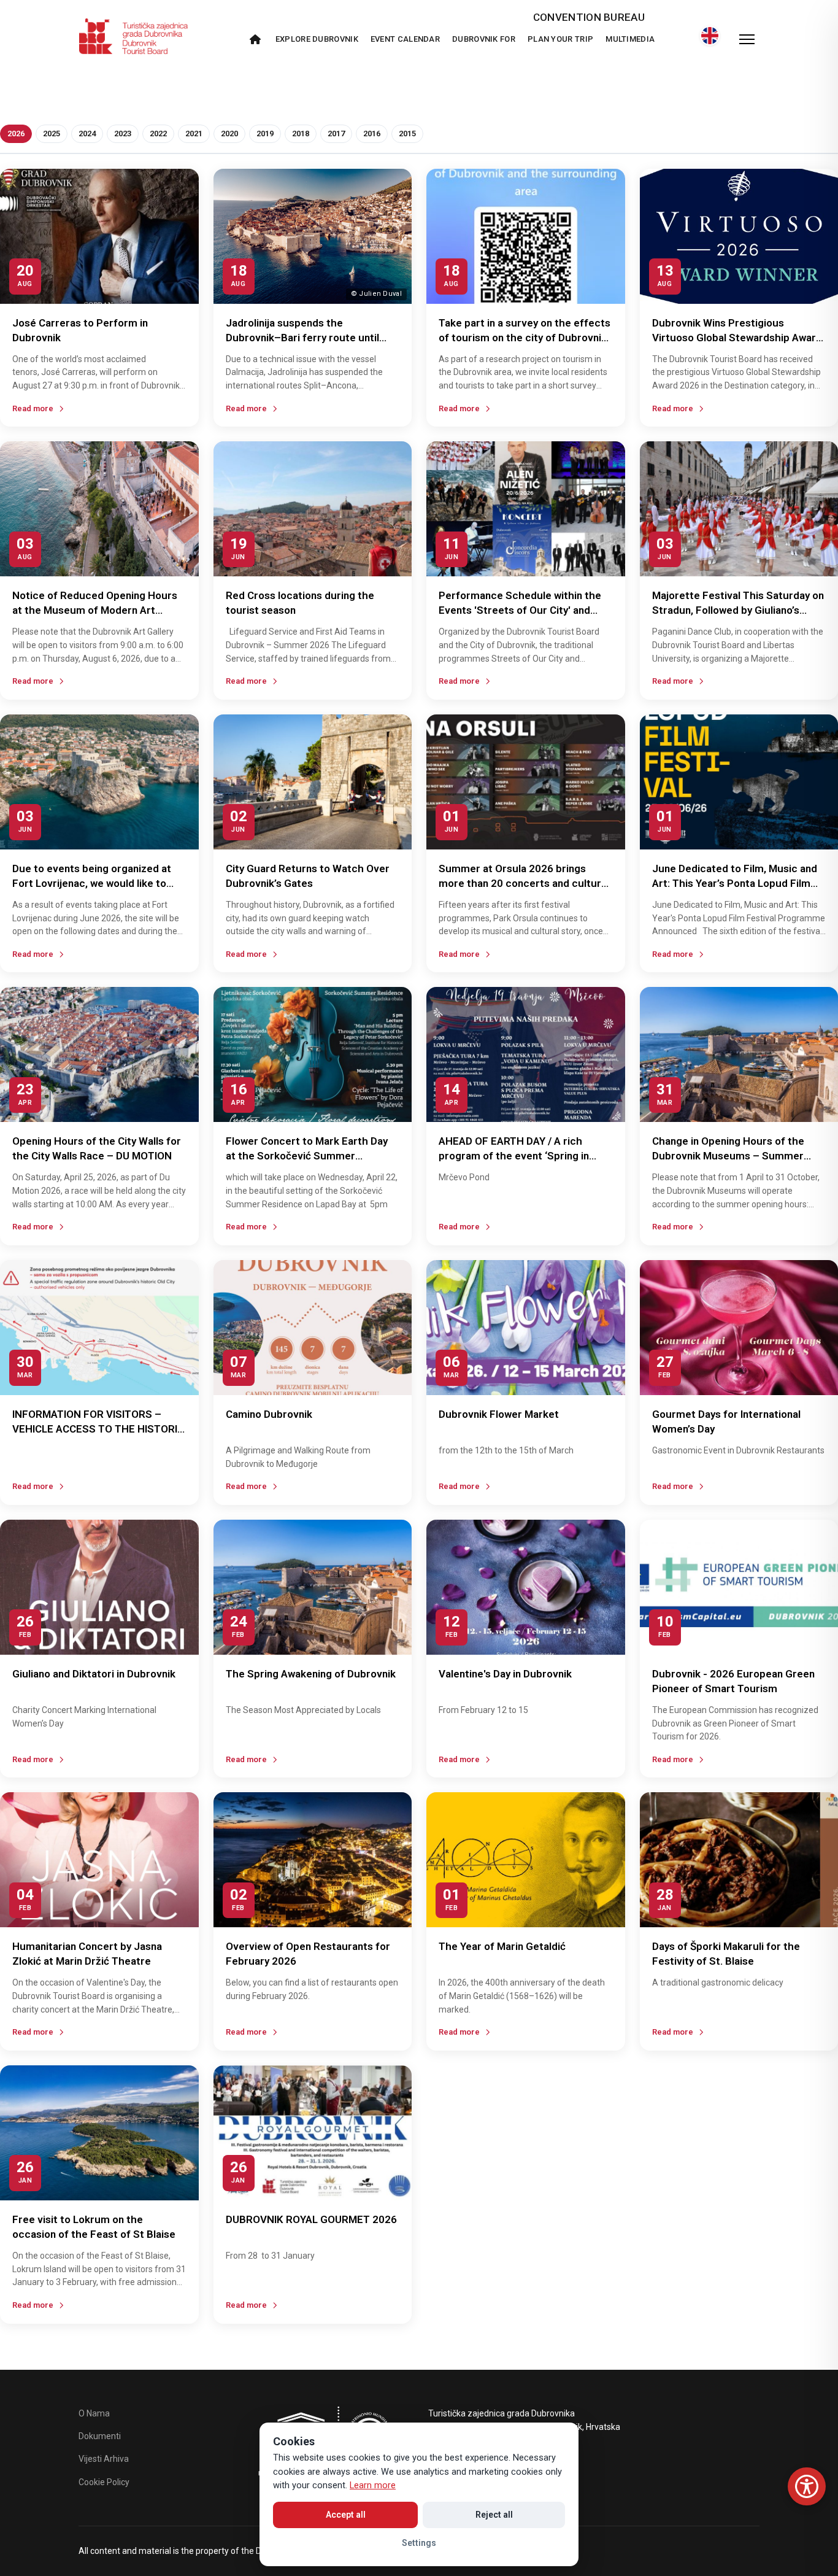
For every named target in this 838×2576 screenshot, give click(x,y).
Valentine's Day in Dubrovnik (505, 1674)
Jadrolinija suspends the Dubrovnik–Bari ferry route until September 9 (302, 338)
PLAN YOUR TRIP (560, 39)
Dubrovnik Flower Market (499, 1414)
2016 (372, 133)
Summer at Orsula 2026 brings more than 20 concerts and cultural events (524, 883)
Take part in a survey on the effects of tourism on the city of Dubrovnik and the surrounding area (525, 338)
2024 (87, 133)
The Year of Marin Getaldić (502, 1946)
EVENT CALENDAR (405, 39)
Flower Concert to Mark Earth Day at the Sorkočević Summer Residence (307, 1156)
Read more (33, 408)
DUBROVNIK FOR (484, 39)
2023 (123, 133)
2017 (336, 133)
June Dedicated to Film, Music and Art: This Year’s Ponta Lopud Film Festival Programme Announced (735, 883)
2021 (194, 133)
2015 (407, 133)
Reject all (494, 2515)
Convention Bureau (589, 17)
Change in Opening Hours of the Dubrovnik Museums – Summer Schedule (728, 1156)
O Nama (94, 2413)
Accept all (346, 2515)
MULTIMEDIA (630, 39)
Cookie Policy (104, 2482)
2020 (229, 133)
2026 (16, 133)
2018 (301, 133)
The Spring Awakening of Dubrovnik (311, 1674)
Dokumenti (100, 2436)
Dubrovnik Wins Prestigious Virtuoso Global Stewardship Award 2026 (737, 338)
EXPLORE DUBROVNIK (317, 39)
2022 (158, 133)
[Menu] (747, 39)
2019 (265, 133)
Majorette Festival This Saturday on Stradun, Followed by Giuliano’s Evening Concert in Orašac (738, 610)
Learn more (373, 2485)
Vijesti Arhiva (104, 2459)
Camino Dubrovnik (269, 1414)
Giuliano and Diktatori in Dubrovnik (94, 1674)
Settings (419, 2543)
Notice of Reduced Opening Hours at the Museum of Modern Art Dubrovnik (95, 610)
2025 (52, 133)
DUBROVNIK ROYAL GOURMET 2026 (311, 2219)
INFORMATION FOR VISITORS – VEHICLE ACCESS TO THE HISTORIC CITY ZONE (98, 1429)
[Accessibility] (807, 2486)
